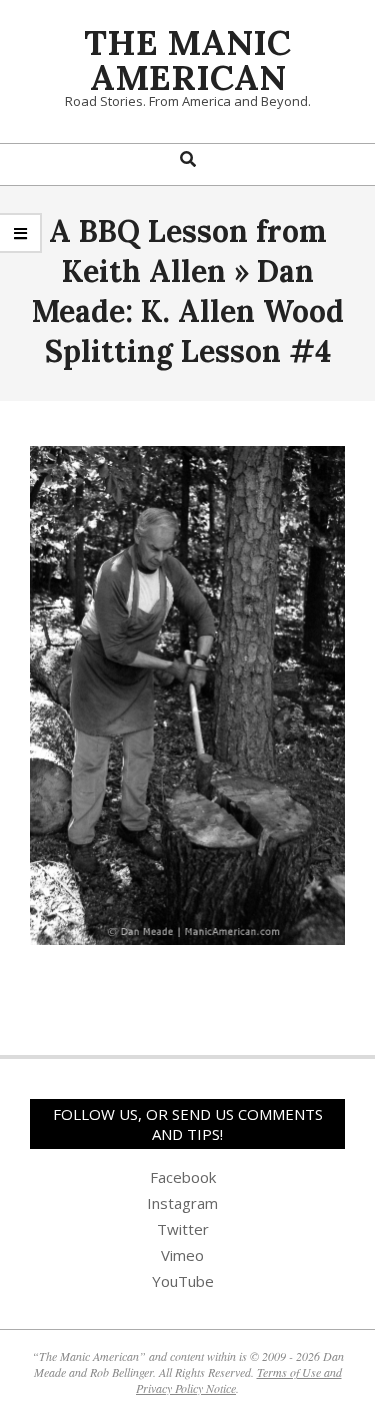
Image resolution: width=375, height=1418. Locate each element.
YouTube (183, 1281)
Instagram (182, 1203)
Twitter (183, 1229)
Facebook (183, 1177)
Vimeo (182, 1255)
